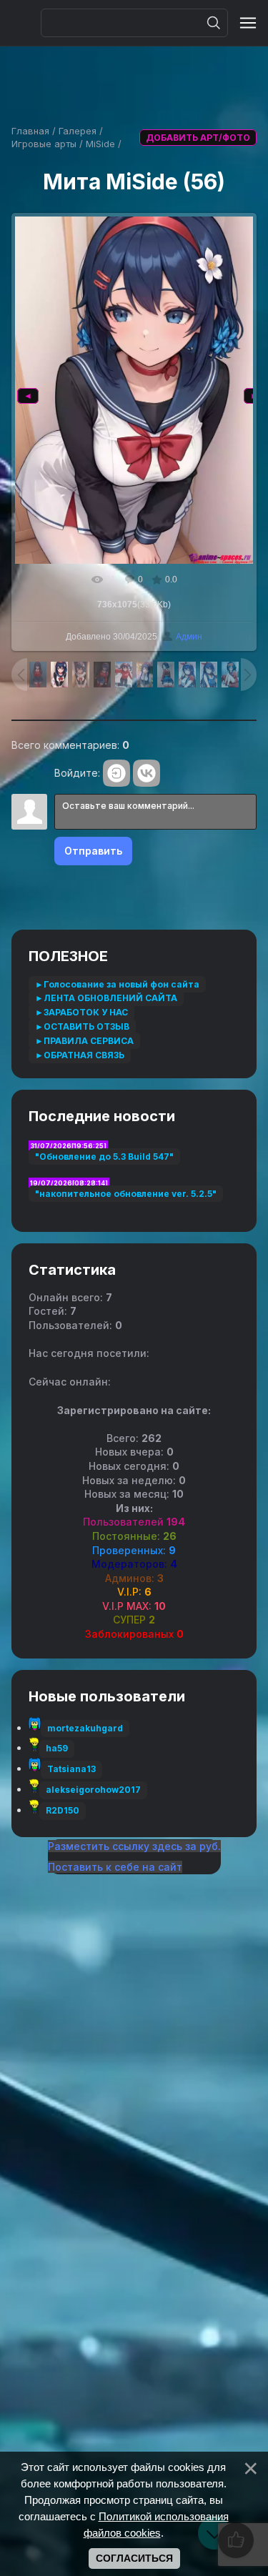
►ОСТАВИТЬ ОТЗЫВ (82, 1026)
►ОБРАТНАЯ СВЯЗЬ (80, 1055)
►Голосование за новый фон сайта (117, 984)
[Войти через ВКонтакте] (147, 773)
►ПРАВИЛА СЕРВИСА (84, 1041)
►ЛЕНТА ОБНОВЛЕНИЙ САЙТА (106, 998)
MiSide (100, 144)
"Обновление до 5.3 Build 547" (104, 1157)
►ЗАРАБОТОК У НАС (81, 1012)
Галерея (78, 131)
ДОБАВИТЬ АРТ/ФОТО (198, 138)
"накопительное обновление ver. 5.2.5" (126, 1194)
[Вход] (116, 773)
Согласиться (134, 2558)
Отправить (93, 851)
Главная (30, 131)
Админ (189, 637)
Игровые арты (44, 144)
